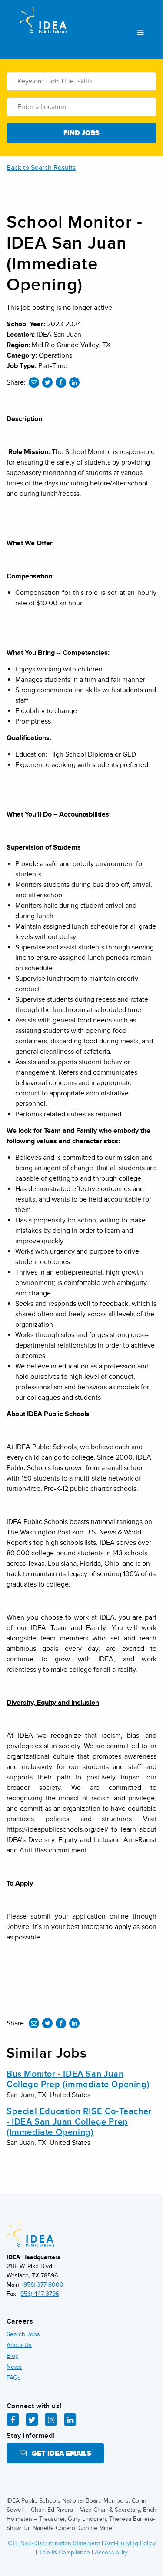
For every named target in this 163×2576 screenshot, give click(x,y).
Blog (13, 2356)
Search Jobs (23, 2334)
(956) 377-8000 (43, 2285)
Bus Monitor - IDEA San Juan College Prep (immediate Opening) (78, 2079)
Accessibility (111, 2552)
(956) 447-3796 (39, 2294)
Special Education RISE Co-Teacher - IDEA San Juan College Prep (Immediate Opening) (79, 2122)
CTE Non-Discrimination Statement (54, 2543)
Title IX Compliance (64, 2552)
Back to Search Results (41, 168)
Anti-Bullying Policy (130, 2543)
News (14, 2367)
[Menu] (140, 33)
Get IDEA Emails (59, 2453)
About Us (19, 2345)
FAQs (14, 2378)
